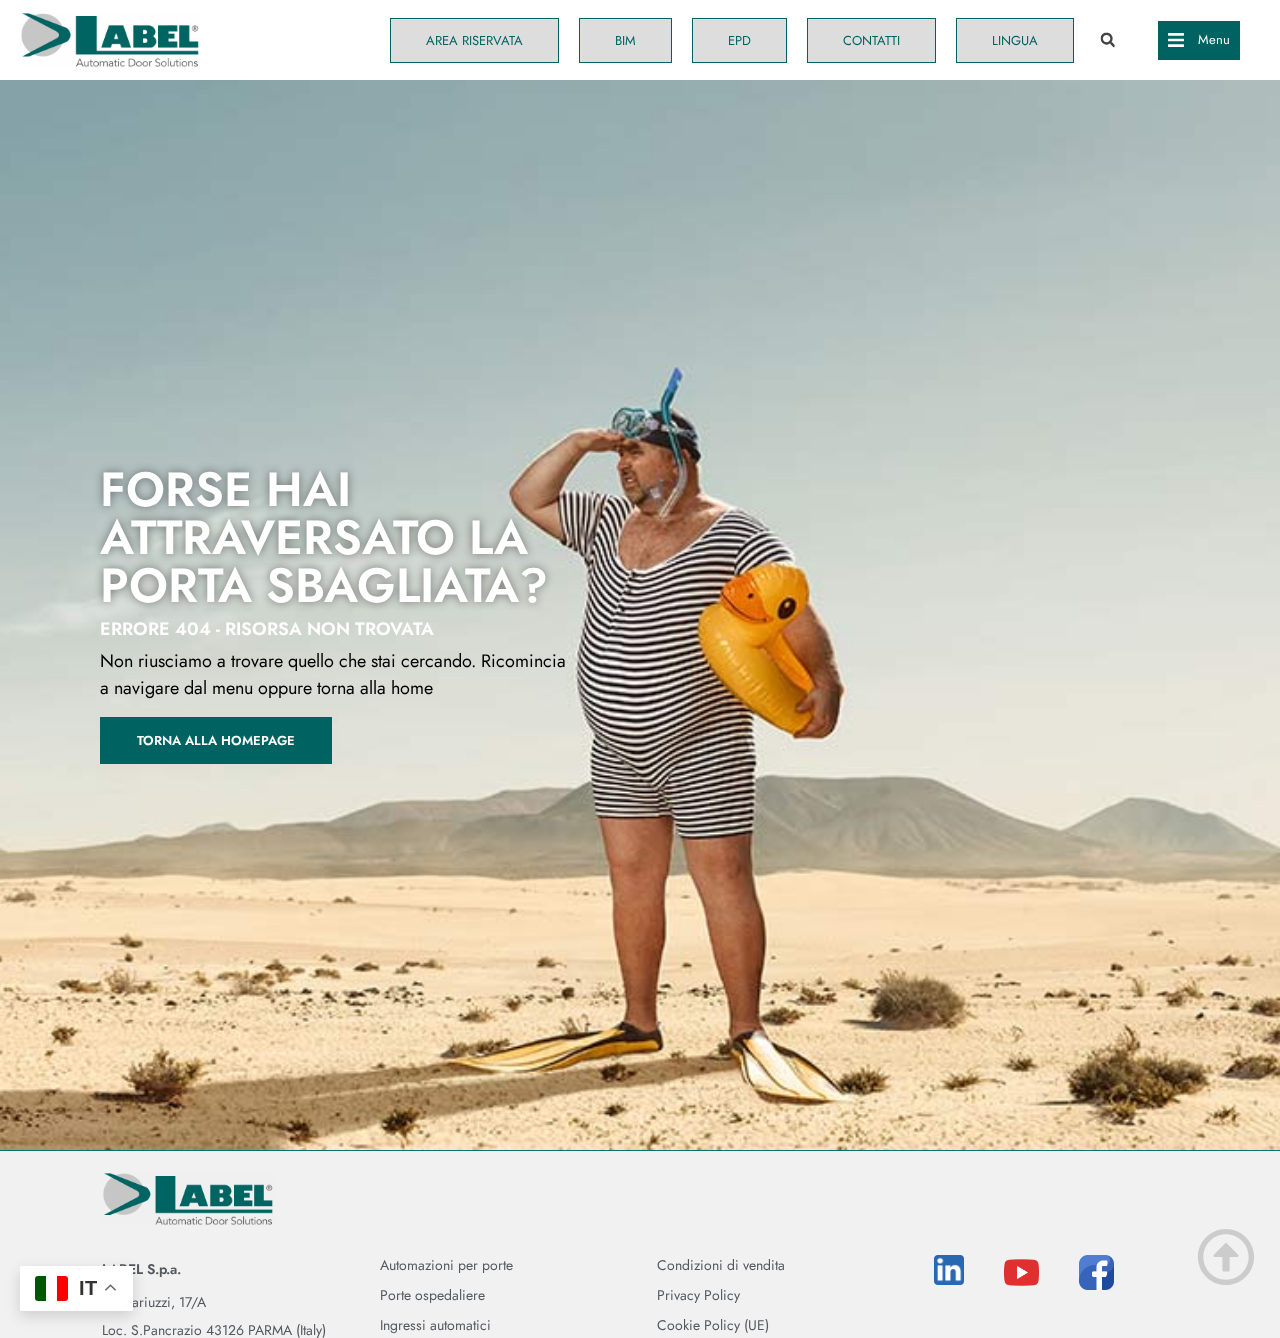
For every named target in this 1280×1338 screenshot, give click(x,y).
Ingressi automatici (435, 1325)
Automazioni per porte (446, 1265)
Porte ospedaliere (432, 1295)
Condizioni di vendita (721, 1265)
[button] (1107, 40)
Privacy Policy (698, 1295)
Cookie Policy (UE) (713, 1325)
